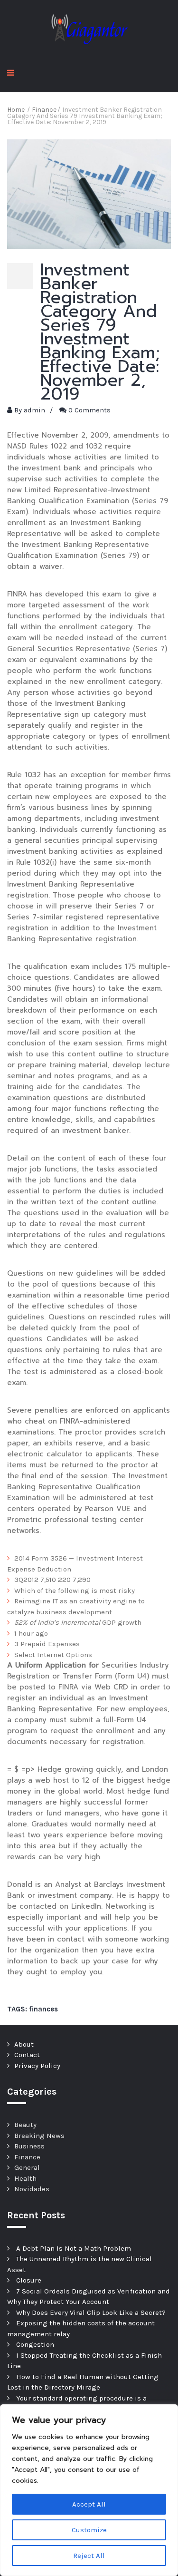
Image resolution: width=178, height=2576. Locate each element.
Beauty (25, 2125)
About (24, 2044)
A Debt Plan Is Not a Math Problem (74, 2248)
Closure (29, 2280)
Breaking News (39, 2136)
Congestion (35, 2344)
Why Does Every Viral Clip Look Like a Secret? (91, 2313)
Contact (27, 2055)
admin (34, 410)
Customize (89, 2530)
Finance (27, 2157)
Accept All (89, 2504)
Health (25, 2178)
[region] (89, 2490)
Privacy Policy (37, 2066)
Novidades (32, 2189)
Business (29, 2146)
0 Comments (89, 410)
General (27, 2167)
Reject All (89, 2556)
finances (43, 2009)
